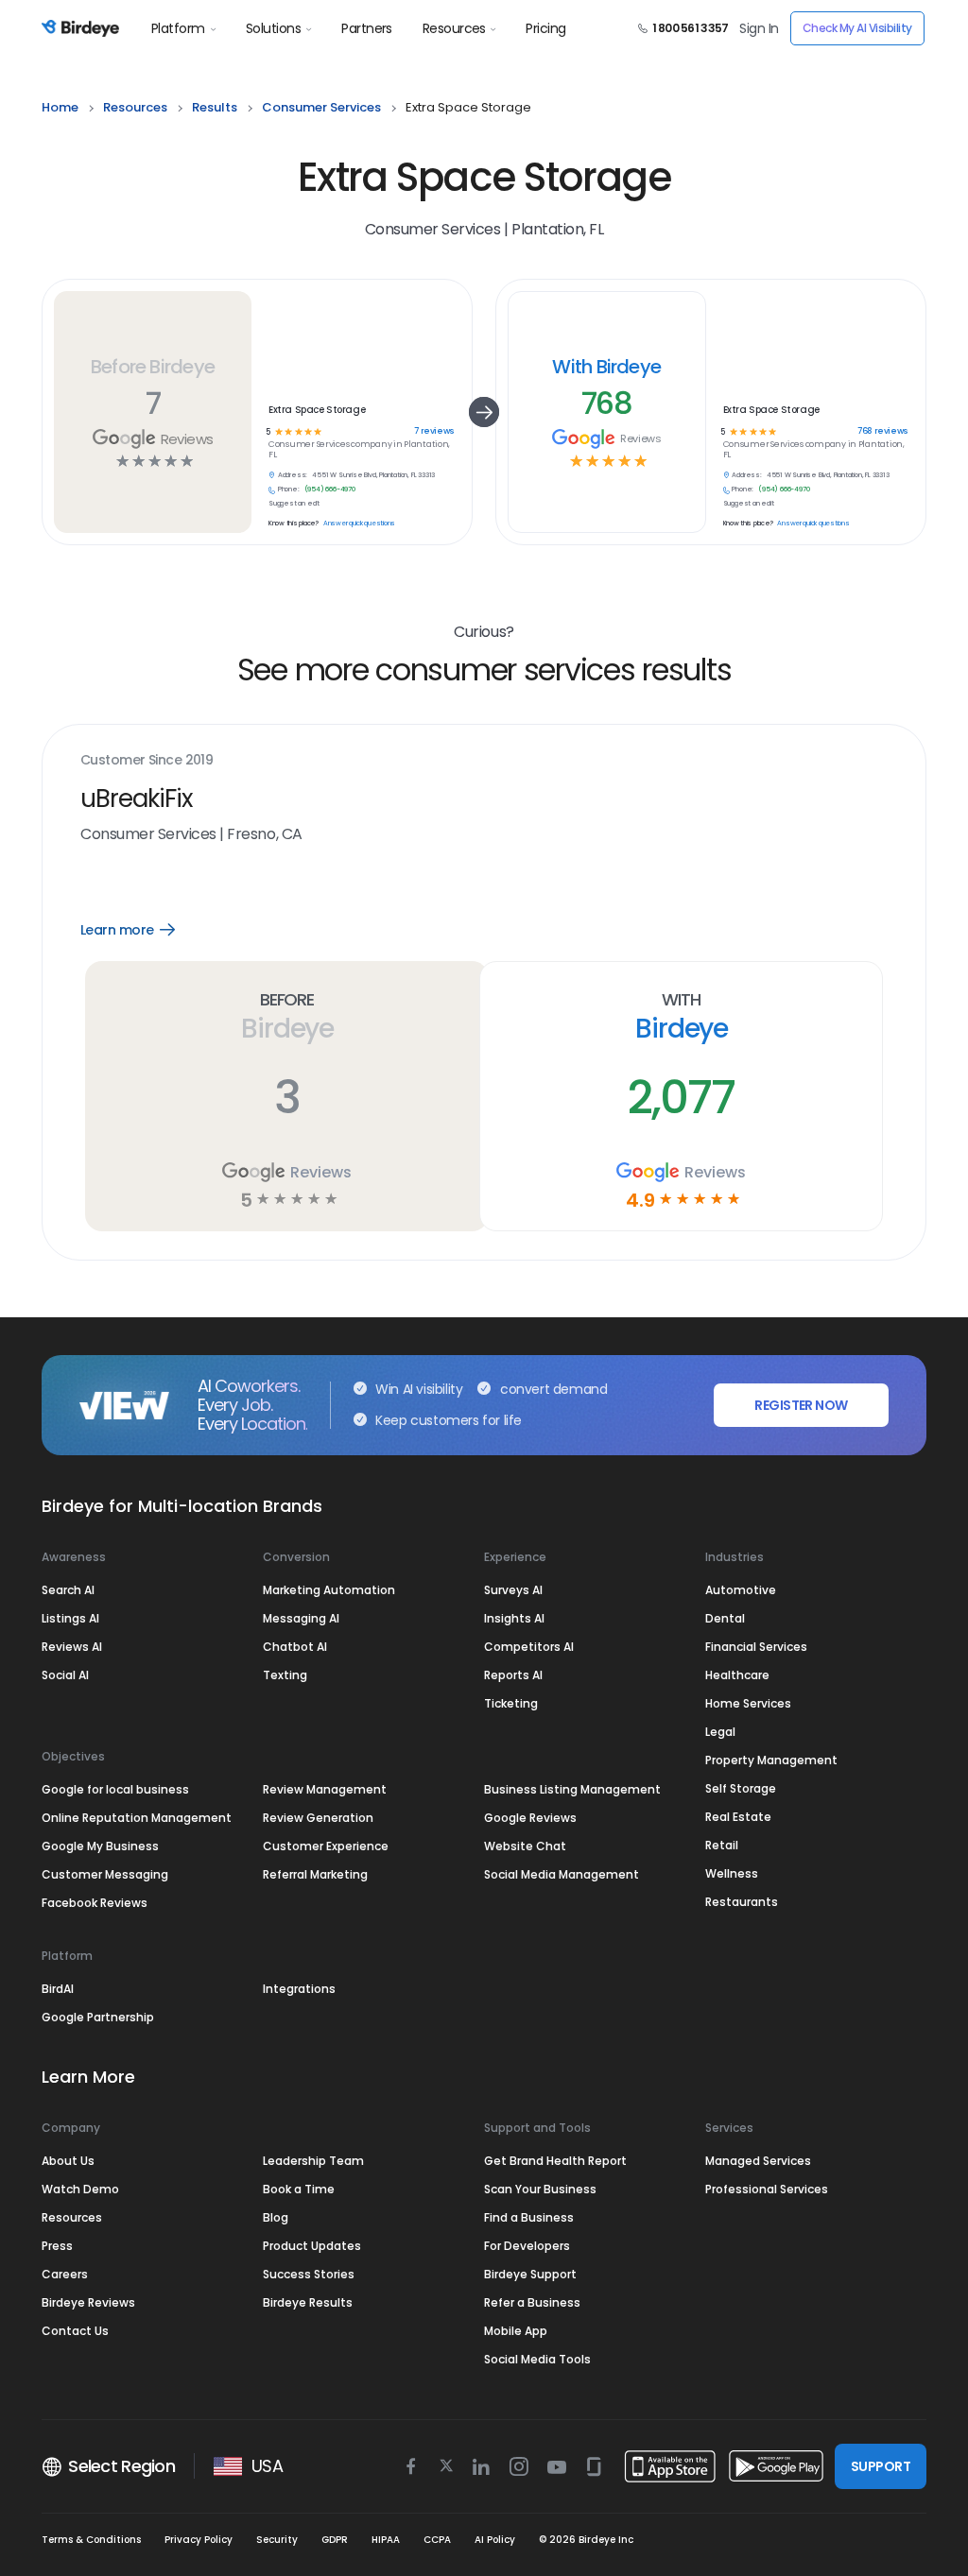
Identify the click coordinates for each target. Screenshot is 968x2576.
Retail (722, 1845)
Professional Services (767, 2189)
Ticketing (511, 1703)
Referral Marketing (315, 1874)
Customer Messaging (105, 1874)
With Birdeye (606, 367)
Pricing (545, 28)
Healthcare (737, 1675)
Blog (276, 2217)
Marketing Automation (329, 1590)
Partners (367, 28)
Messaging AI (301, 1618)
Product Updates (312, 2246)
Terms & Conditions (91, 2540)
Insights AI (514, 1618)
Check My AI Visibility (857, 28)
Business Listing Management (572, 1789)
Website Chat (525, 1846)
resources (135, 107)
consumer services (321, 107)
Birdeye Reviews (88, 2302)
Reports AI (513, 1675)
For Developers (527, 2246)
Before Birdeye (153, 367)
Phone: (289, 489)
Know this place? (294, 524)
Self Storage (741, 1788)
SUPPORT (881, 2466)
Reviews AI (72, 1647)
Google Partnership (98, 2017)
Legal (720, 1732)
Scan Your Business (540, 2189)
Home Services (748, 1703)
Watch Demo (80, 2189)
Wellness (732, 1873)
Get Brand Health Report (555, 2161)
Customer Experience (326, 1846)
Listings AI (70, 1618)
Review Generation (318, 1818)
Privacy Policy (199, 2540)
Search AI (68, 1590)
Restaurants (742, 1902)
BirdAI (58, 1989)
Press (57, 2246)
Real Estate (738, 1817)
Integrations (299, 1989)
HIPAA (386, 2540)
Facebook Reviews (95, 1903)
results (215, 107)
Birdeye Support (530, 2274)
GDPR (335, 2540)
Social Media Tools (537, 2359)
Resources (454, 28)
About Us (68, 2161)
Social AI (65, 1675)
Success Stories (309, 2274)
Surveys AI (513, 1590)
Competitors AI (529, 1647)
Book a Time (299, 2189)
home (60, 107)
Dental (725, 1618)
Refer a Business (532, 2302)
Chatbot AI (295, 1647)
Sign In (759, 28)
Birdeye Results (308, 2302)
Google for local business (115, 1789)
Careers (65, 2274)
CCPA (437, 2540)
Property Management (771, 1760)
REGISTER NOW (801, 1405)
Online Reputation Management (137, 1818)
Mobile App (516, 2331)
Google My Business (100, 1846)
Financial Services (756, 1647)
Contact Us (75, 2331)
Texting (285, 1675)
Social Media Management (562, 1874)
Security (277, 2540)
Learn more (141, 930)
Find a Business (529, 2217)
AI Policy (495, 2540)
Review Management (325, 1789)
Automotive (741, 1590)
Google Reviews (530, 1818)
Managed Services (758, 2161)
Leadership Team (313, 2161)
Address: (293, 475)
